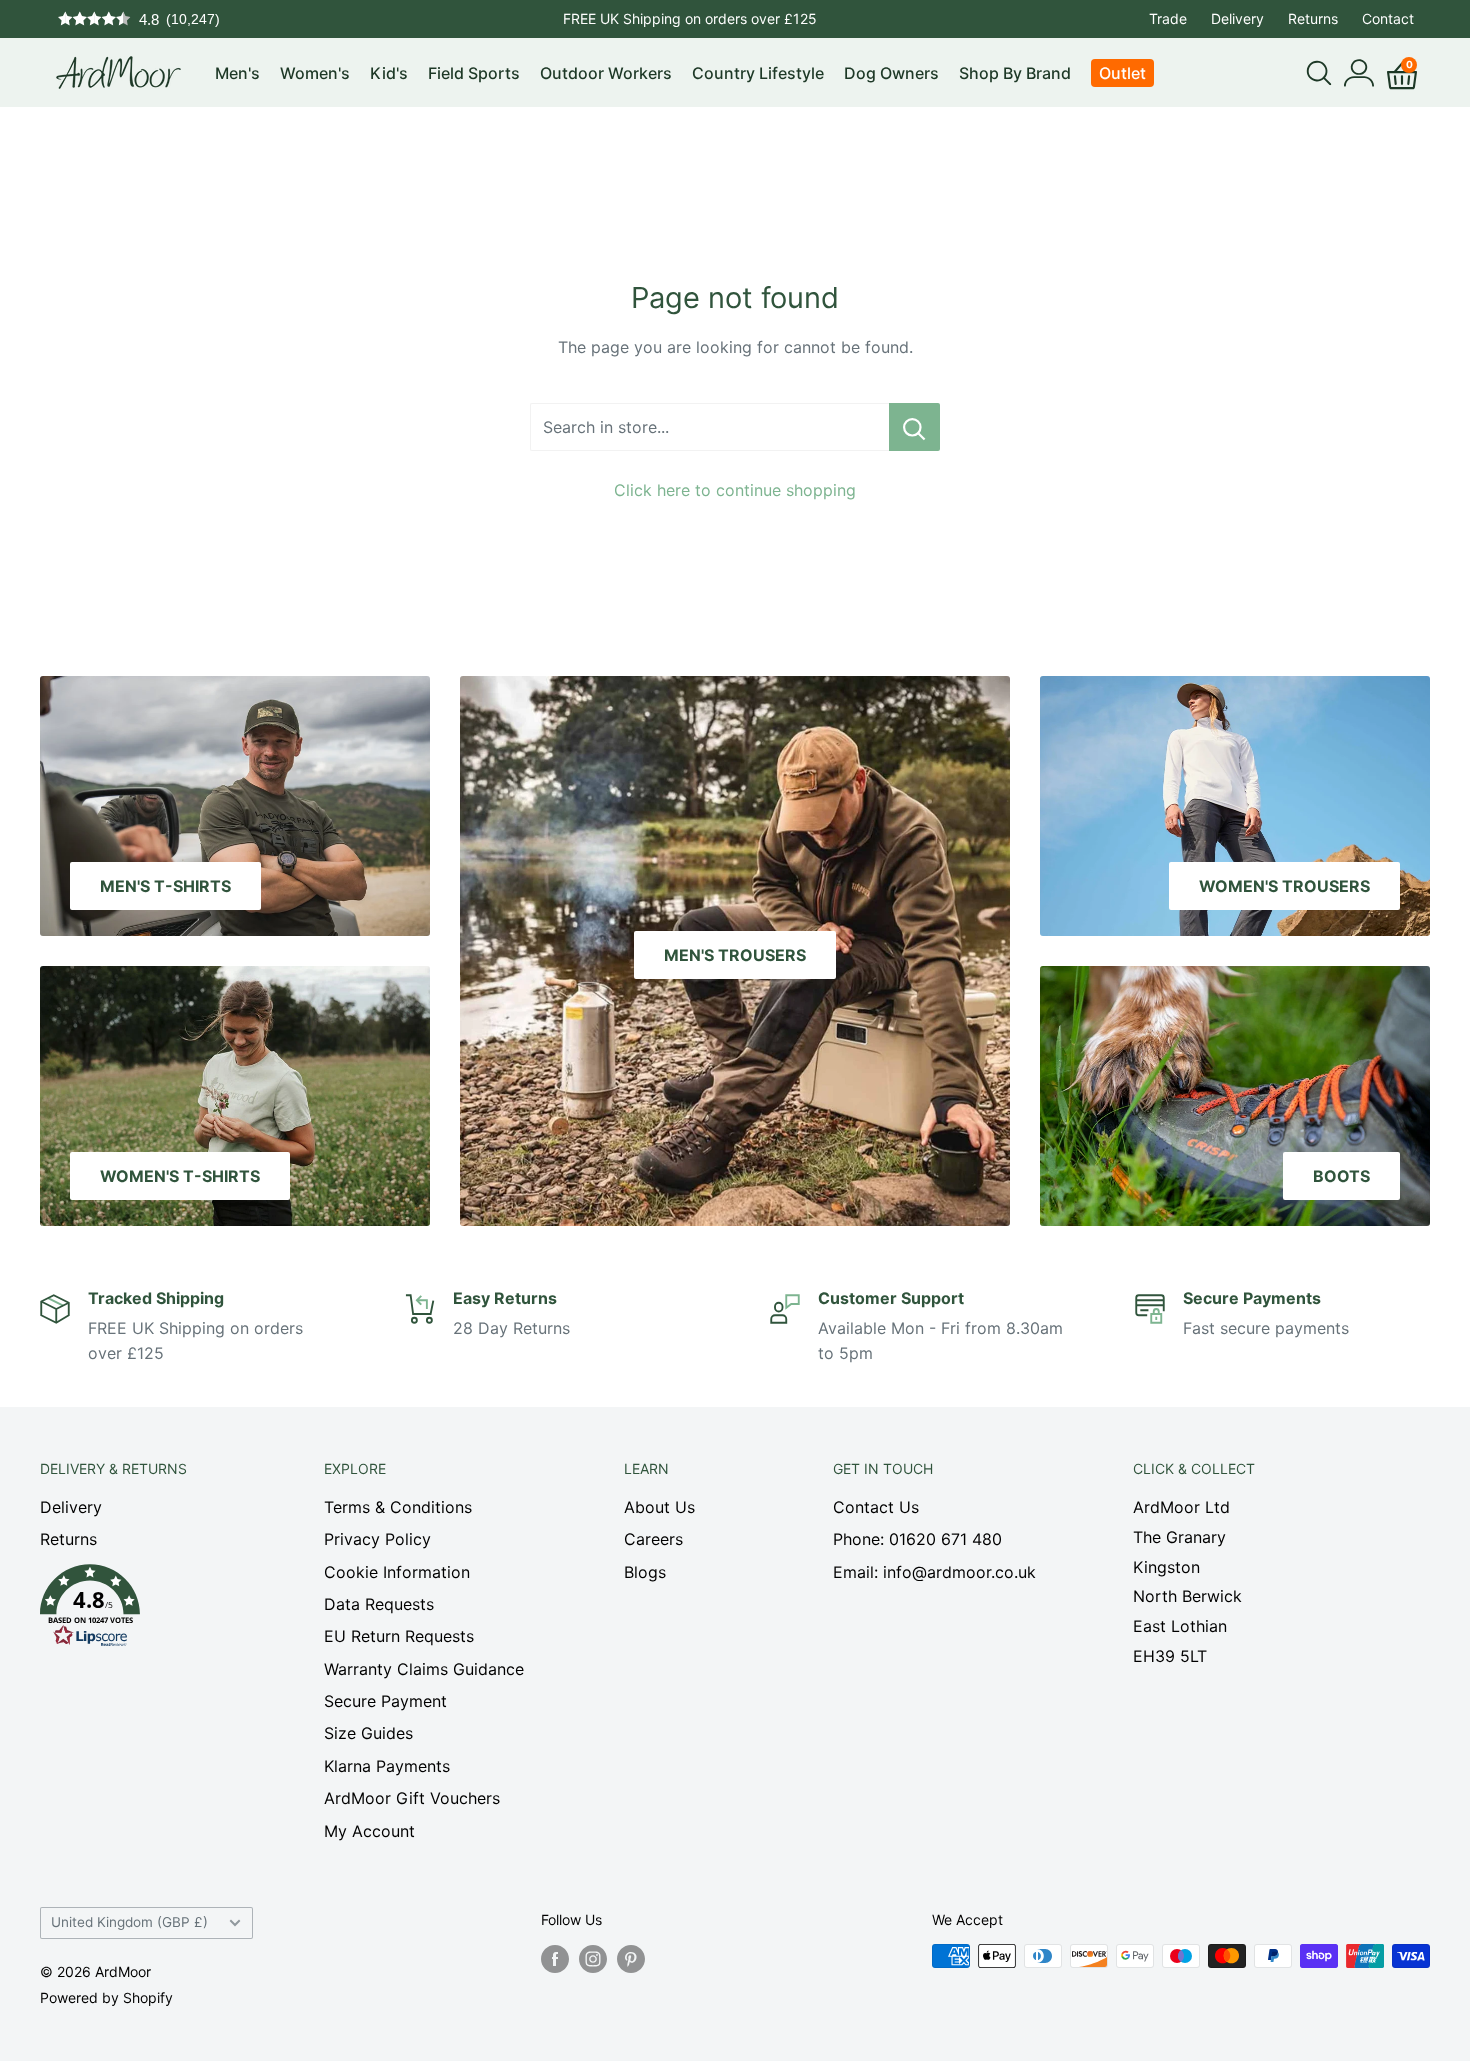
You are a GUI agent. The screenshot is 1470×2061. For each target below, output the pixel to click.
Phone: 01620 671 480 (917, 1539)
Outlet (1122, 73)
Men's (237, 73)
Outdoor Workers (606, 73)
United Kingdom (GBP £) (129, 1922)
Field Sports (474, 73)
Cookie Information (397, 1572)
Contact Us (876, 1507)
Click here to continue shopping (735, 490)
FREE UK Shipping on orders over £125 (690, 18)
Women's (315, 73)
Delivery (1237, 18)
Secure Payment (385, 1701)
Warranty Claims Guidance (424, 1669)
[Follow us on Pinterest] (631, 1958)
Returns (1313, 18)
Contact (1388, 18)
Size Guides (368, 1733)
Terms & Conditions (398, 1507)
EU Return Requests (399, 1636)
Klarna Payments (387, 1766)
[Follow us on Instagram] (593, 1958)
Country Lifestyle (758, 73)
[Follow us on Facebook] (555, 1958)
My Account (369, 1831)
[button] (147, 1611)
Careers (653, 1539)
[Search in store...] (914, 427)
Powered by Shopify (106, 1997)
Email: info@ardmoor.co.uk (934, 1572)
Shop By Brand (1015, 73)
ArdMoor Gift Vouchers (412, 1798)
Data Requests (379, 1604)
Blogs (645, 1572)
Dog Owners (891, 73)
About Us (659, 1507)
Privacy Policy (377, 1539)
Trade (1168, 18)
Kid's (389, 73)
